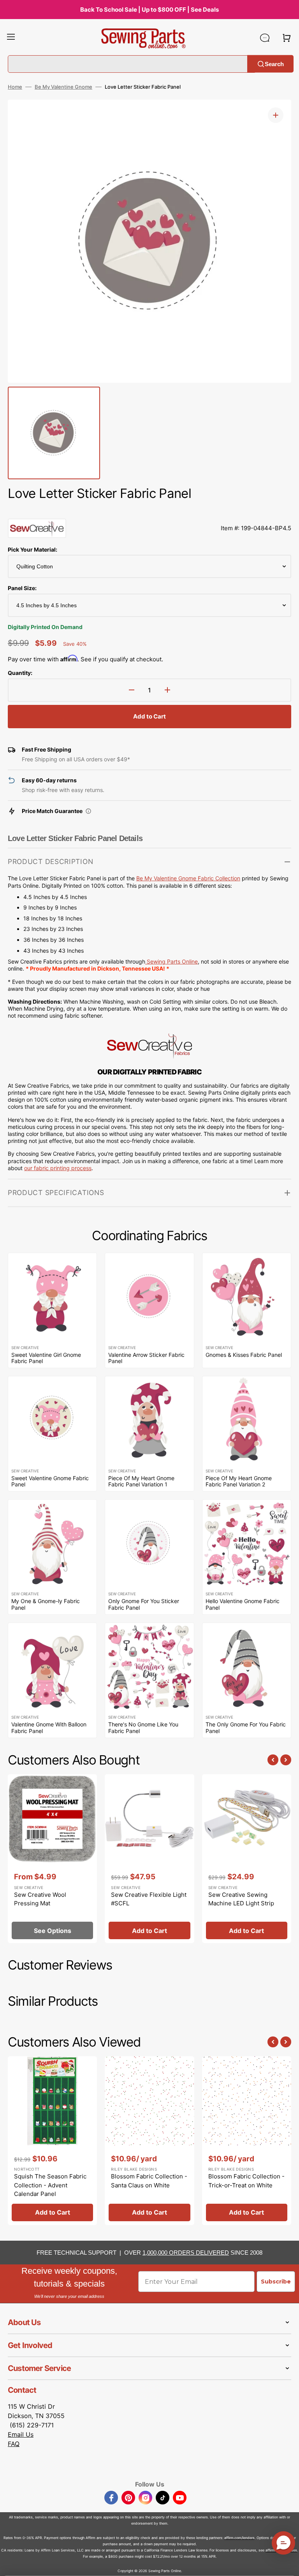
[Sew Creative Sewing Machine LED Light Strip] (247, 1859)
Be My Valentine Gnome (63, 87)
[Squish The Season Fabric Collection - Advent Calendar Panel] (52, 2141)
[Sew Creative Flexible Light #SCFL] (149, 1859)
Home (15, 87)
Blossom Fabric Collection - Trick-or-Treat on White (246, 2181)
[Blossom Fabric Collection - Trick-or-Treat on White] (247, 2141)
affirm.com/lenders (239, 2538)
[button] (11, 38)
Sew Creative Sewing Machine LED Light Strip (241, 1899)
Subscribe (276, 2282)
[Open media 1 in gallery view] (276, 115)
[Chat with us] (265, 38)
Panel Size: (22, 588)
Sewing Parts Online (172, 961)
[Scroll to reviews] (149, 511)
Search (274, 64)
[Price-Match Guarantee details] (88, 811)
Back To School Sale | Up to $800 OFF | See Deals (149, 10)
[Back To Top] (287, 2564)
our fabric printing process (58, 1168)
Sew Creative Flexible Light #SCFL (149, 1899)
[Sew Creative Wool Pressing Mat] (52, 1859)
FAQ (14, 2444)
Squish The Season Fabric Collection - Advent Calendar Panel (50, 2185)
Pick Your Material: (33, 549)
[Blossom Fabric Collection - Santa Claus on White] (149, 2141)
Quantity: (20, 673)
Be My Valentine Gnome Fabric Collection (188, 878)
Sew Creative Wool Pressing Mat (40, 1899)
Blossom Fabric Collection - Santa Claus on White (149, 2181)
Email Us (21, 2434)
